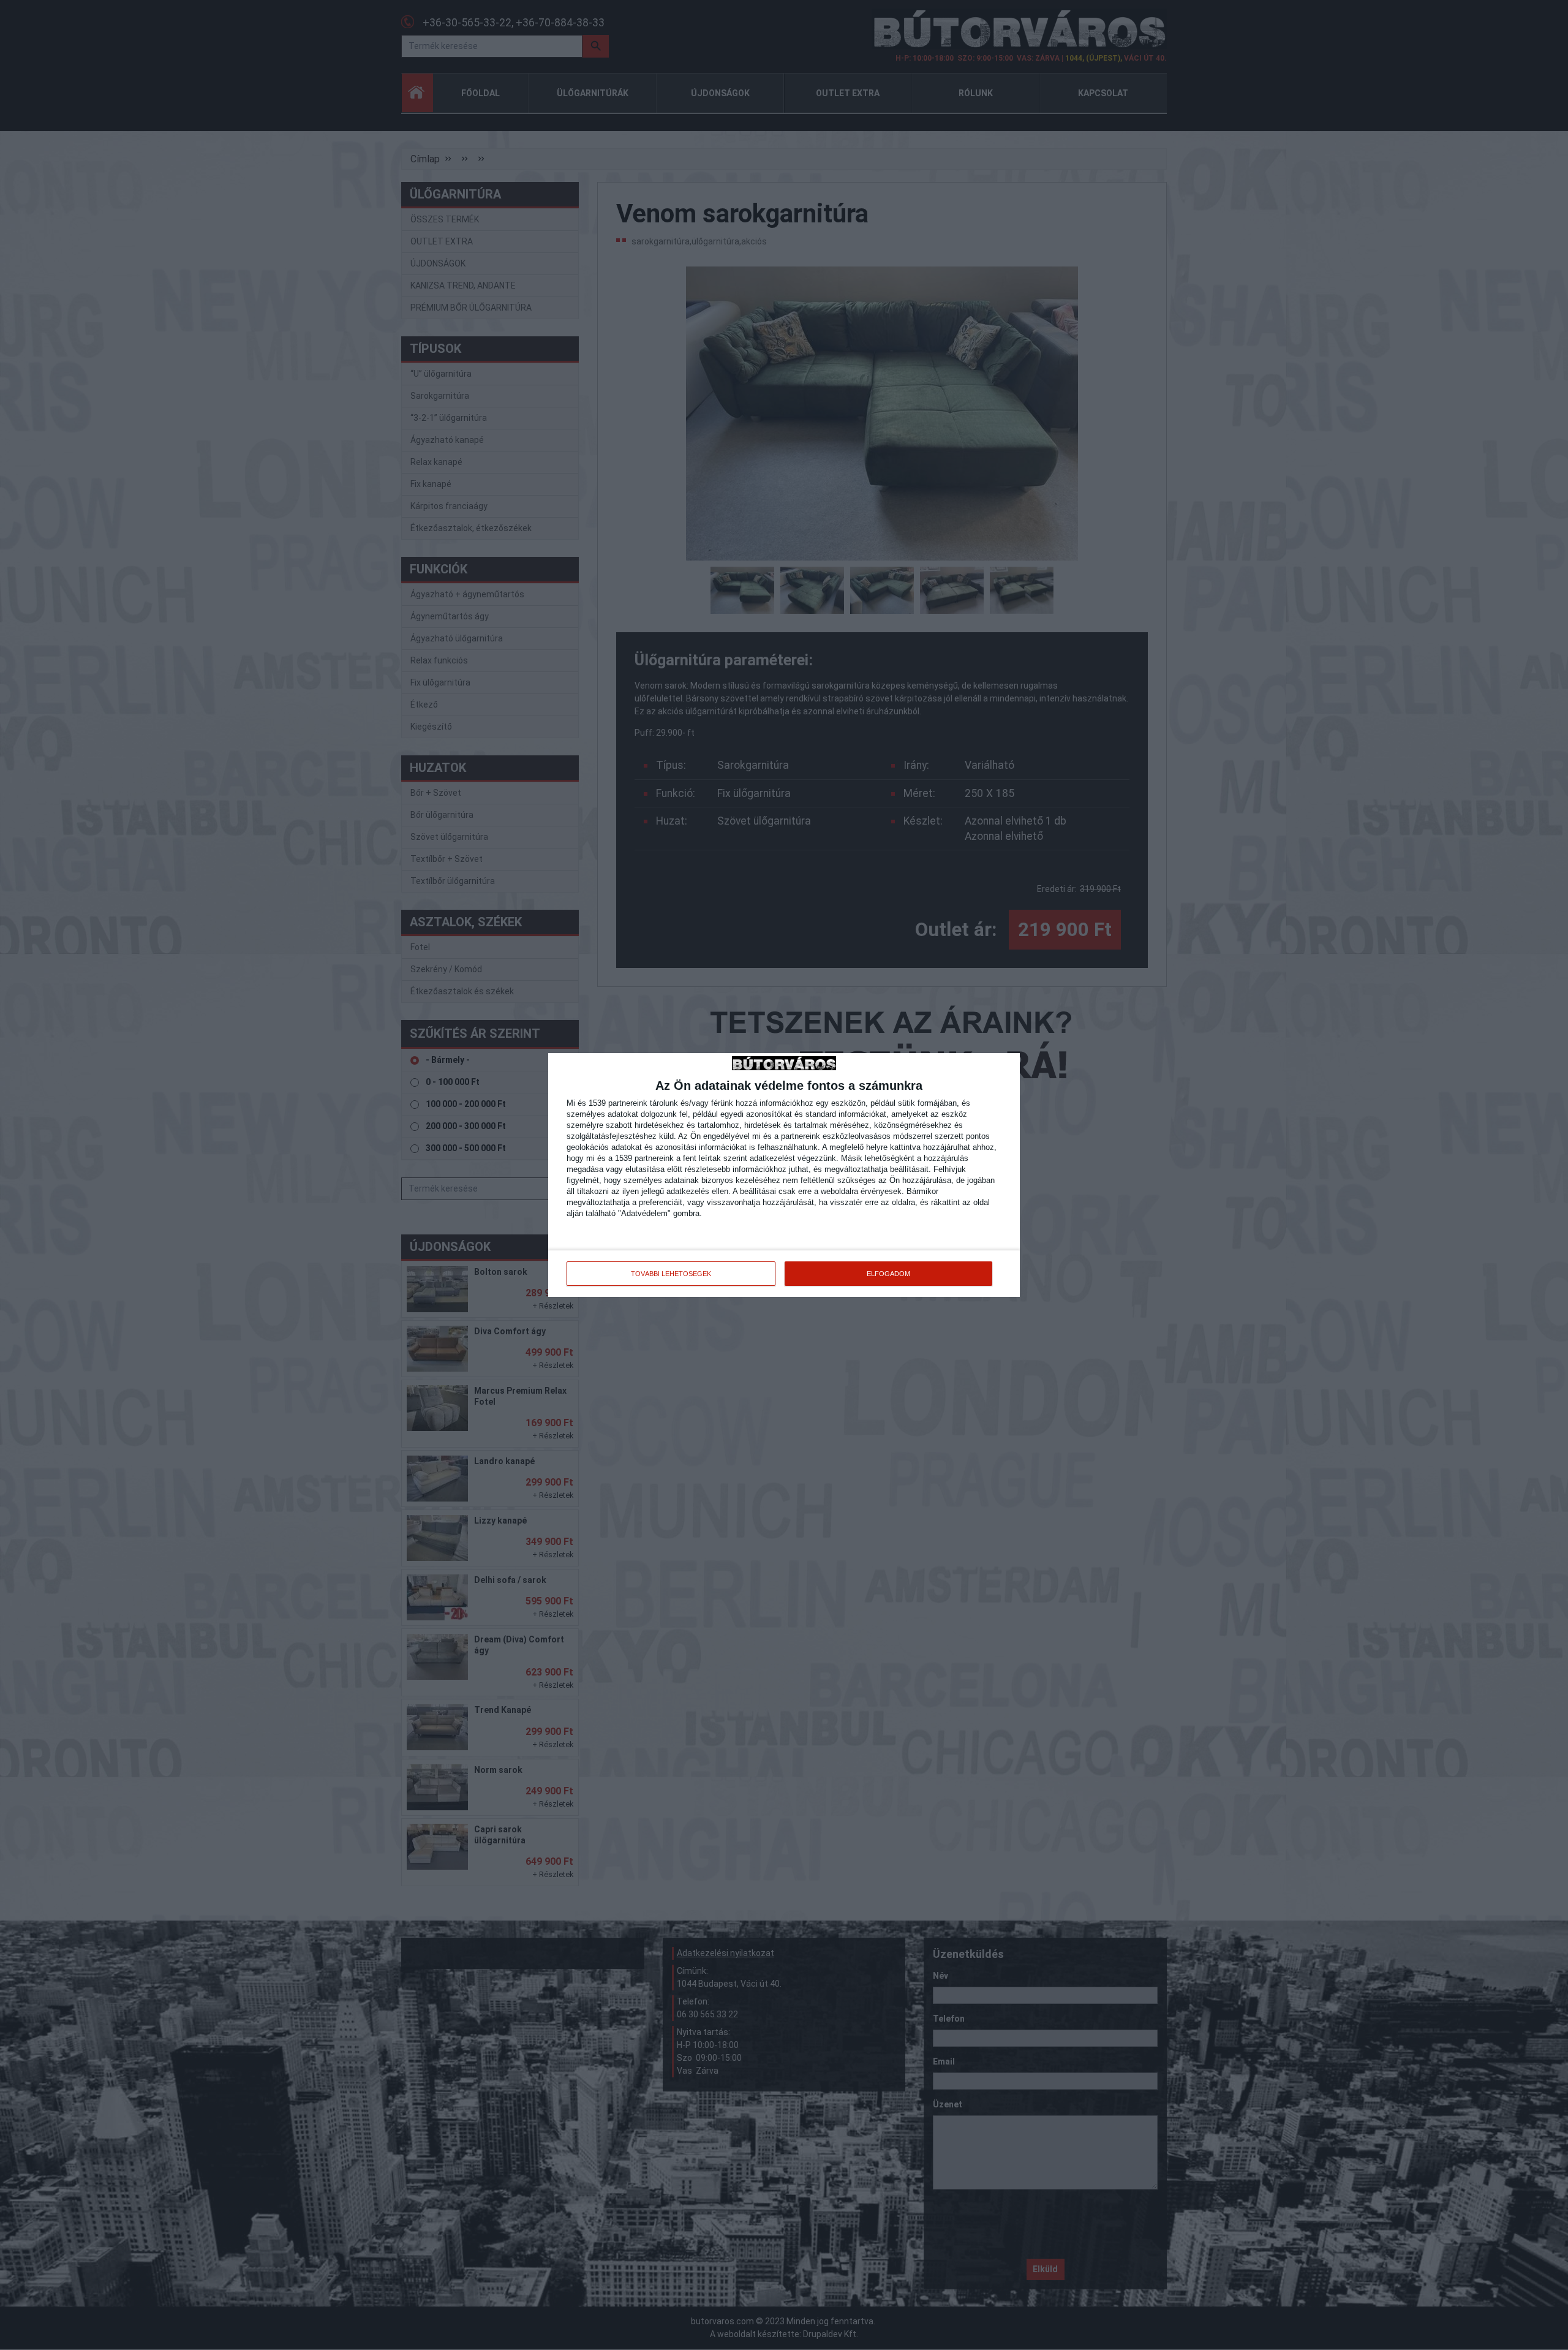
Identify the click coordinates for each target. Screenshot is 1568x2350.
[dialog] (784, 1175)
